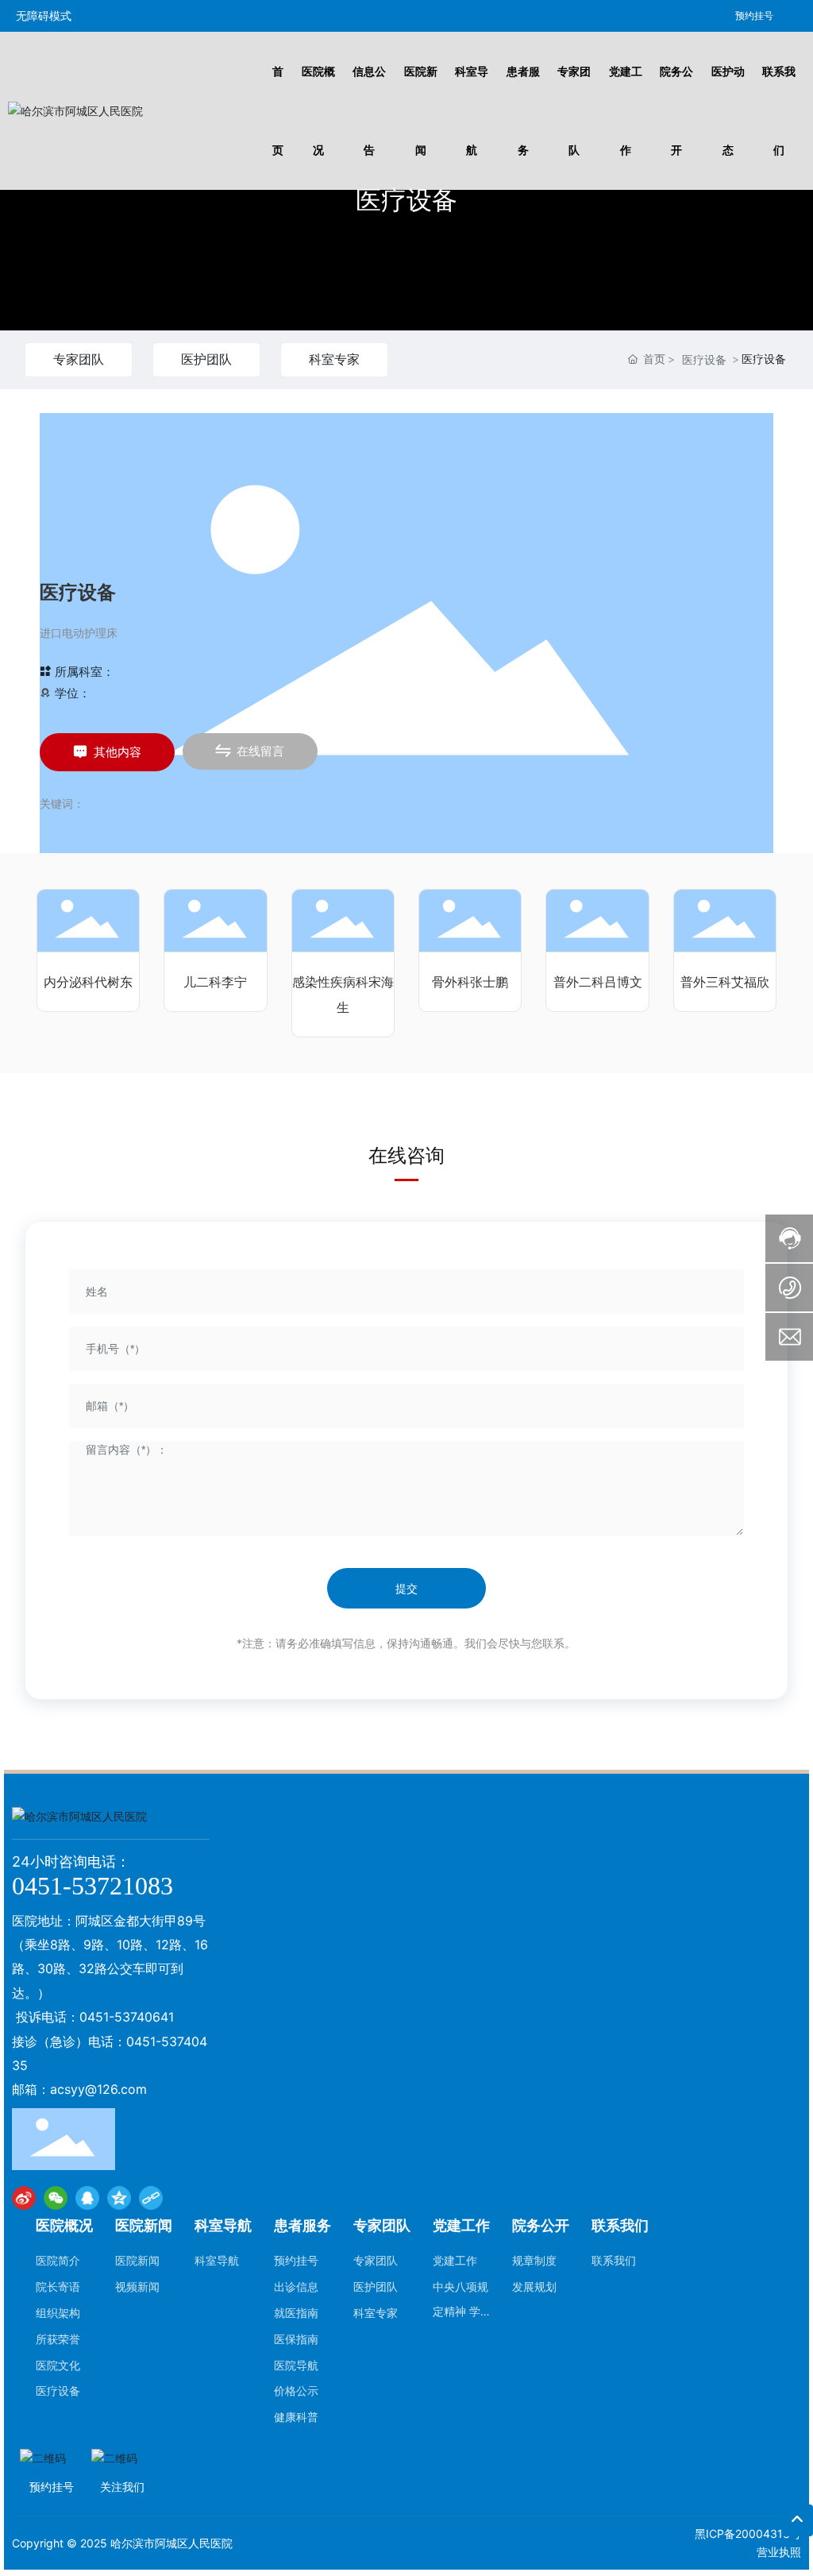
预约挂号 (754, 15)
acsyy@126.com (98, 2089)
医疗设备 (406, 200)
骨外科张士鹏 (470, 982)
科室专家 (334, 359)
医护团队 (206, 359)
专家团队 (79, 359)
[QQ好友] (87, 2198)
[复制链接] (151, 2198)
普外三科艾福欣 (725, 982)
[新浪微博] (24, 2198)
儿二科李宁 (215, 982)
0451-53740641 (127, 2017)
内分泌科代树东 (88, 982)
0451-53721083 (92, 1886)
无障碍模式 (44, 15)
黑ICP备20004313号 (748, 2534)
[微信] (56, 2198)
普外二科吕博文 (598, 982)
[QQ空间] (119, 2198)
